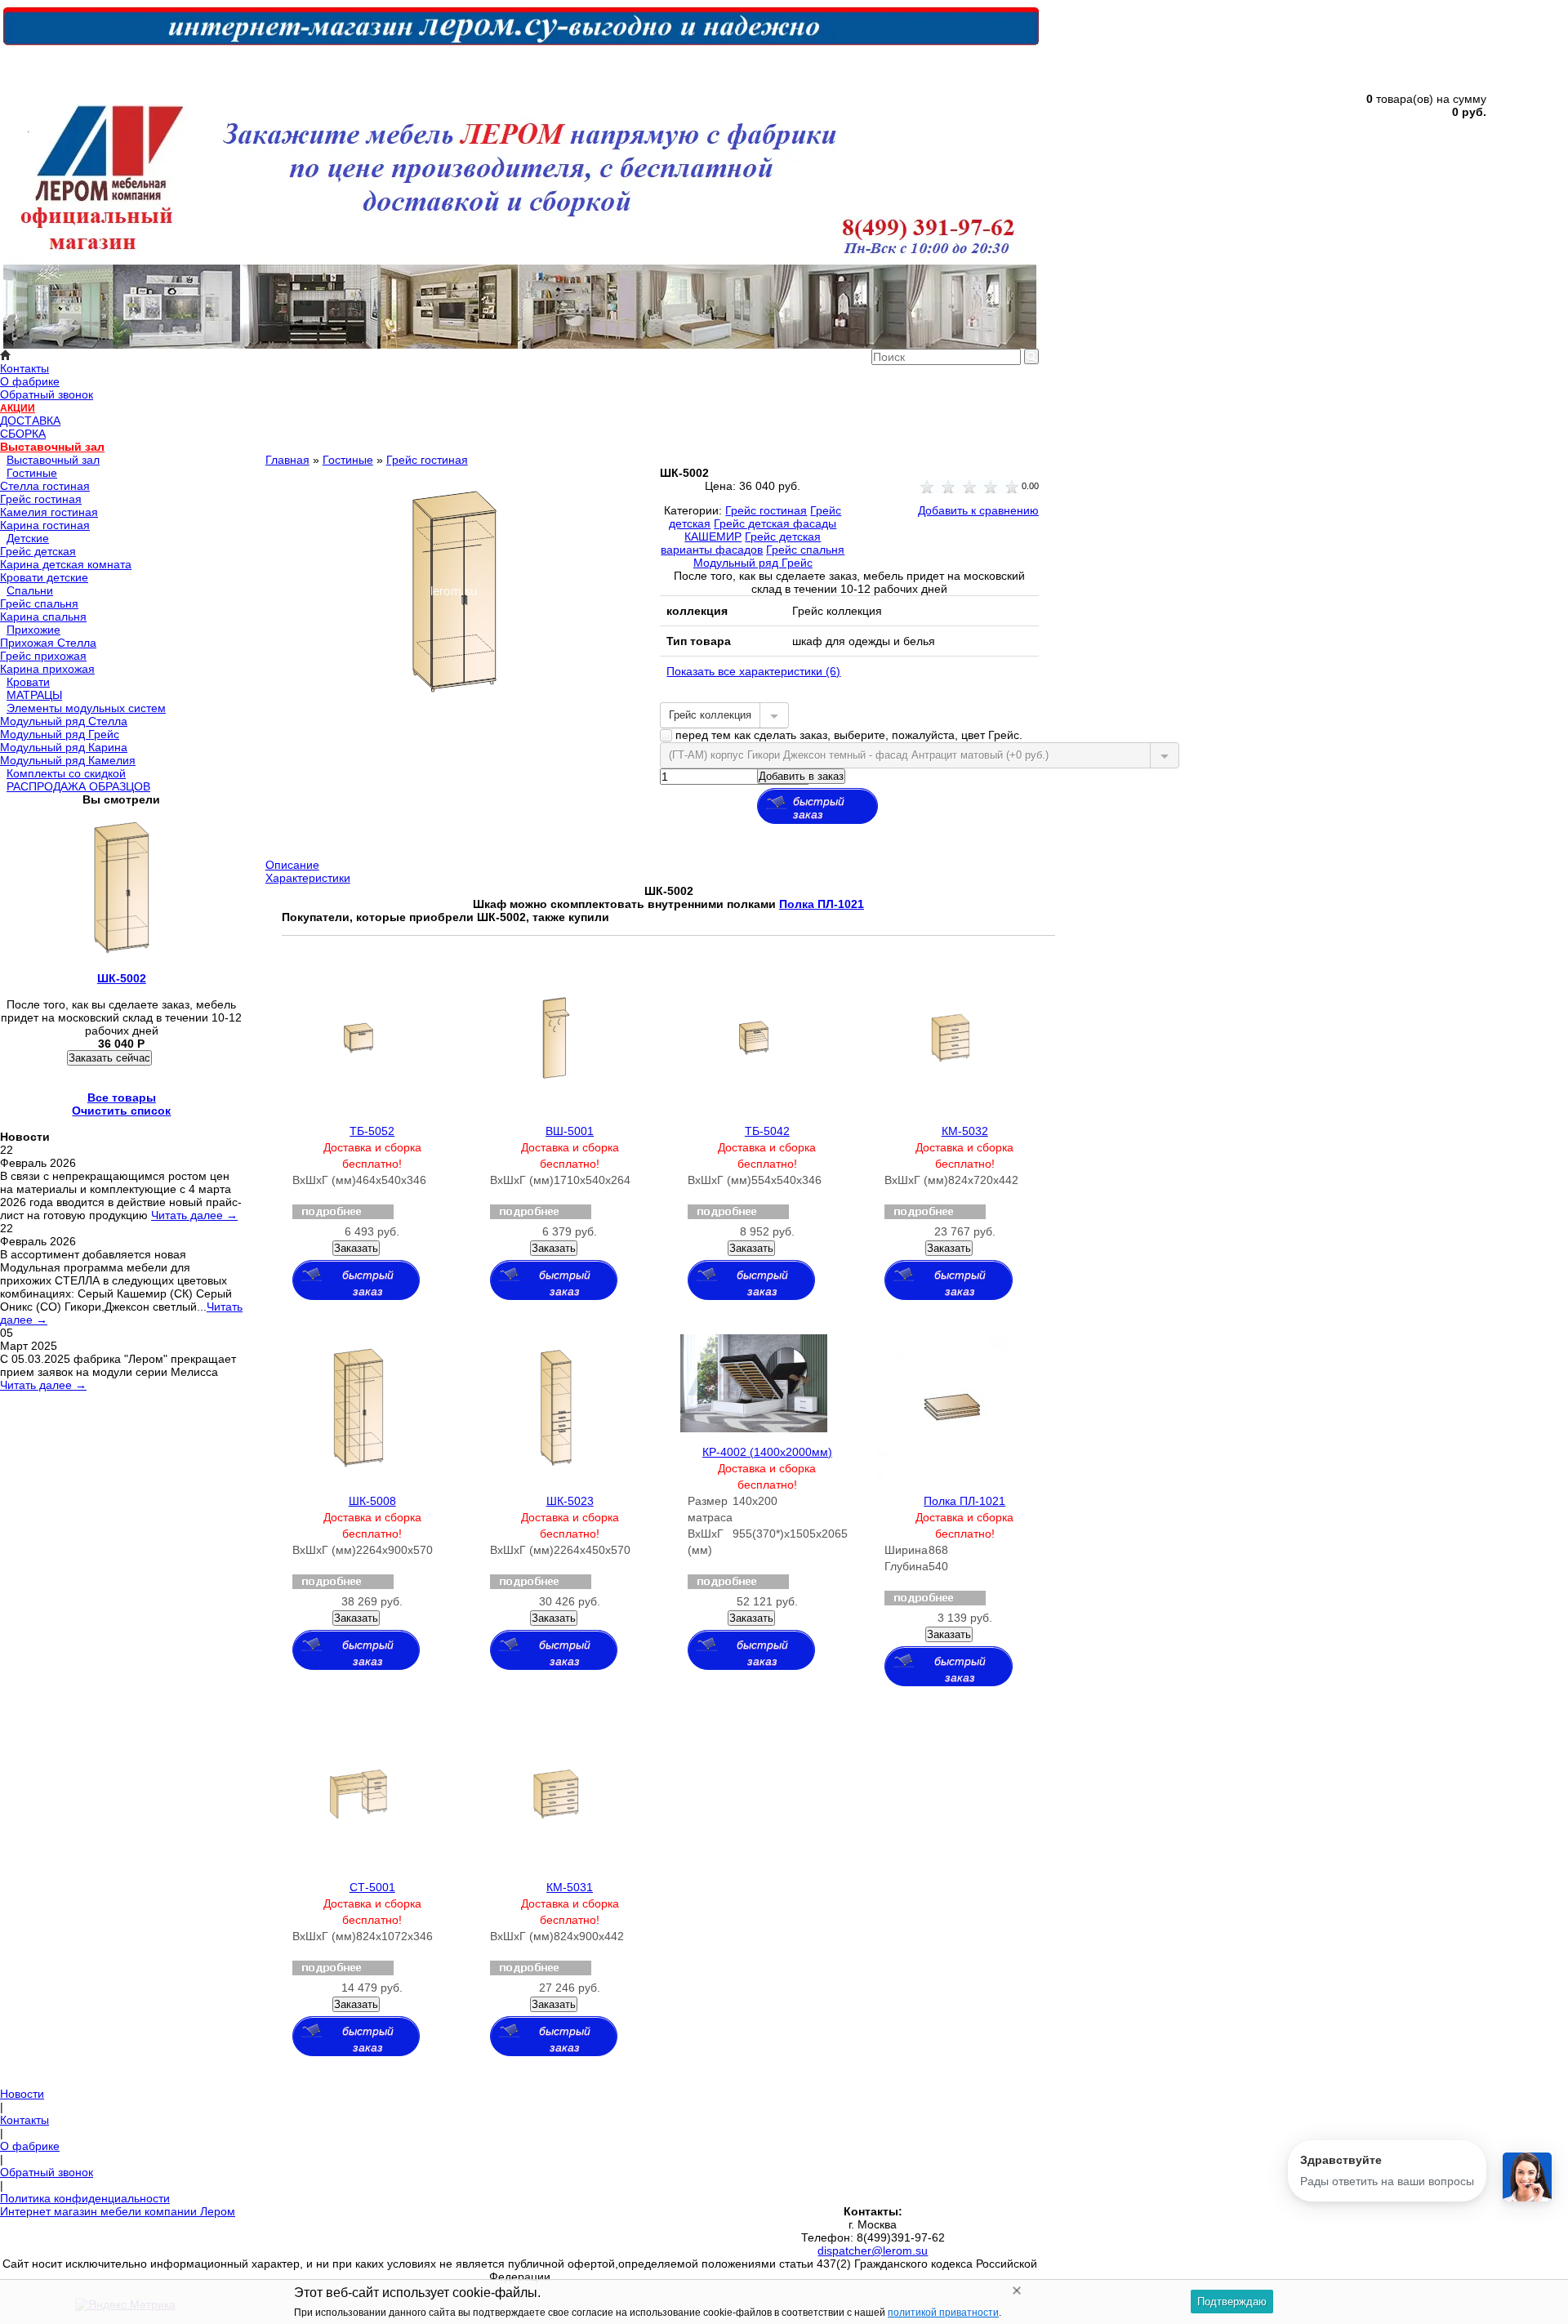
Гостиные (32, 473)
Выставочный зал (52, 447)
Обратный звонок (47, 394)
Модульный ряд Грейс (60, 734)
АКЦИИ (18, 408)
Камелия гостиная (49, 512)
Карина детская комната (66, 564)
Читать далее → (194, 1215)
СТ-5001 (372, 1887)
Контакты (24, 368)
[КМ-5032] (951, 1107)
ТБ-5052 (372, 1131)
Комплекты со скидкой (66, 773)
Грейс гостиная (41, 499)
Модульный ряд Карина (64, 747)
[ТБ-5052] (359, 1107)
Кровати (28, 682)
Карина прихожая (47, 669)
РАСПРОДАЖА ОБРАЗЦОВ (78, 786)
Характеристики (308, 878)
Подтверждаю (1232, 2302)
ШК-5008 (372, 1501)
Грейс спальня (39, 603)
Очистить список (121, 1111)
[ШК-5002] (454, 713)
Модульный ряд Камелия (68, 760)
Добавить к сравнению (978, 510)
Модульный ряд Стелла (64, 721)
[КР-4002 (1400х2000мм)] (754, 1428)
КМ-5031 (570, 1887)
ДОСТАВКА (30, 421)
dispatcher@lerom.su (873, 2251)
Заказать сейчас (109, 1058)
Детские (28, 538)
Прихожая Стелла (48, 643)
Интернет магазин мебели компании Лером (118, 2211)
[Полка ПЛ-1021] (951, 1477)
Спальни (30, 590)
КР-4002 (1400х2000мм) (767, 1452)
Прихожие (33, 630)
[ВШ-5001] (556, 1107)
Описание (292, 865)
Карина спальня (43, 617)
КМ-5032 (965, 1131)
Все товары (122, 1097)
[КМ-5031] (556, 1863)
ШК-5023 (570, 1501)
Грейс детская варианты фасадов (741, 543)
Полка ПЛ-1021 (964, 1501)
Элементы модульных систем (86, 708)
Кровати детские (44, 577)
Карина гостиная (45, 525)
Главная (287, 460)
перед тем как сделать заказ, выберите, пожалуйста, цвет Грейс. (847, 735)
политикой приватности (943, 2313)
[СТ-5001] (359, 1863)
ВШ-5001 (570, 1131)
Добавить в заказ (801, 776)
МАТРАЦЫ (34, 695)
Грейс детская (38, 551)
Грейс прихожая (43, 656)
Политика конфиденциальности (85, 2198)
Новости (22, 2094)
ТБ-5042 (767, 1131)
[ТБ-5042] (754, 1107)
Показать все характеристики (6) (753, 671)
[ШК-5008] (359, 1477)
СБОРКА (23, 434)
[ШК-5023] (556, 1477)
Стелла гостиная (45, 486)
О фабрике (30, 381)
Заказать (356, 1248)
